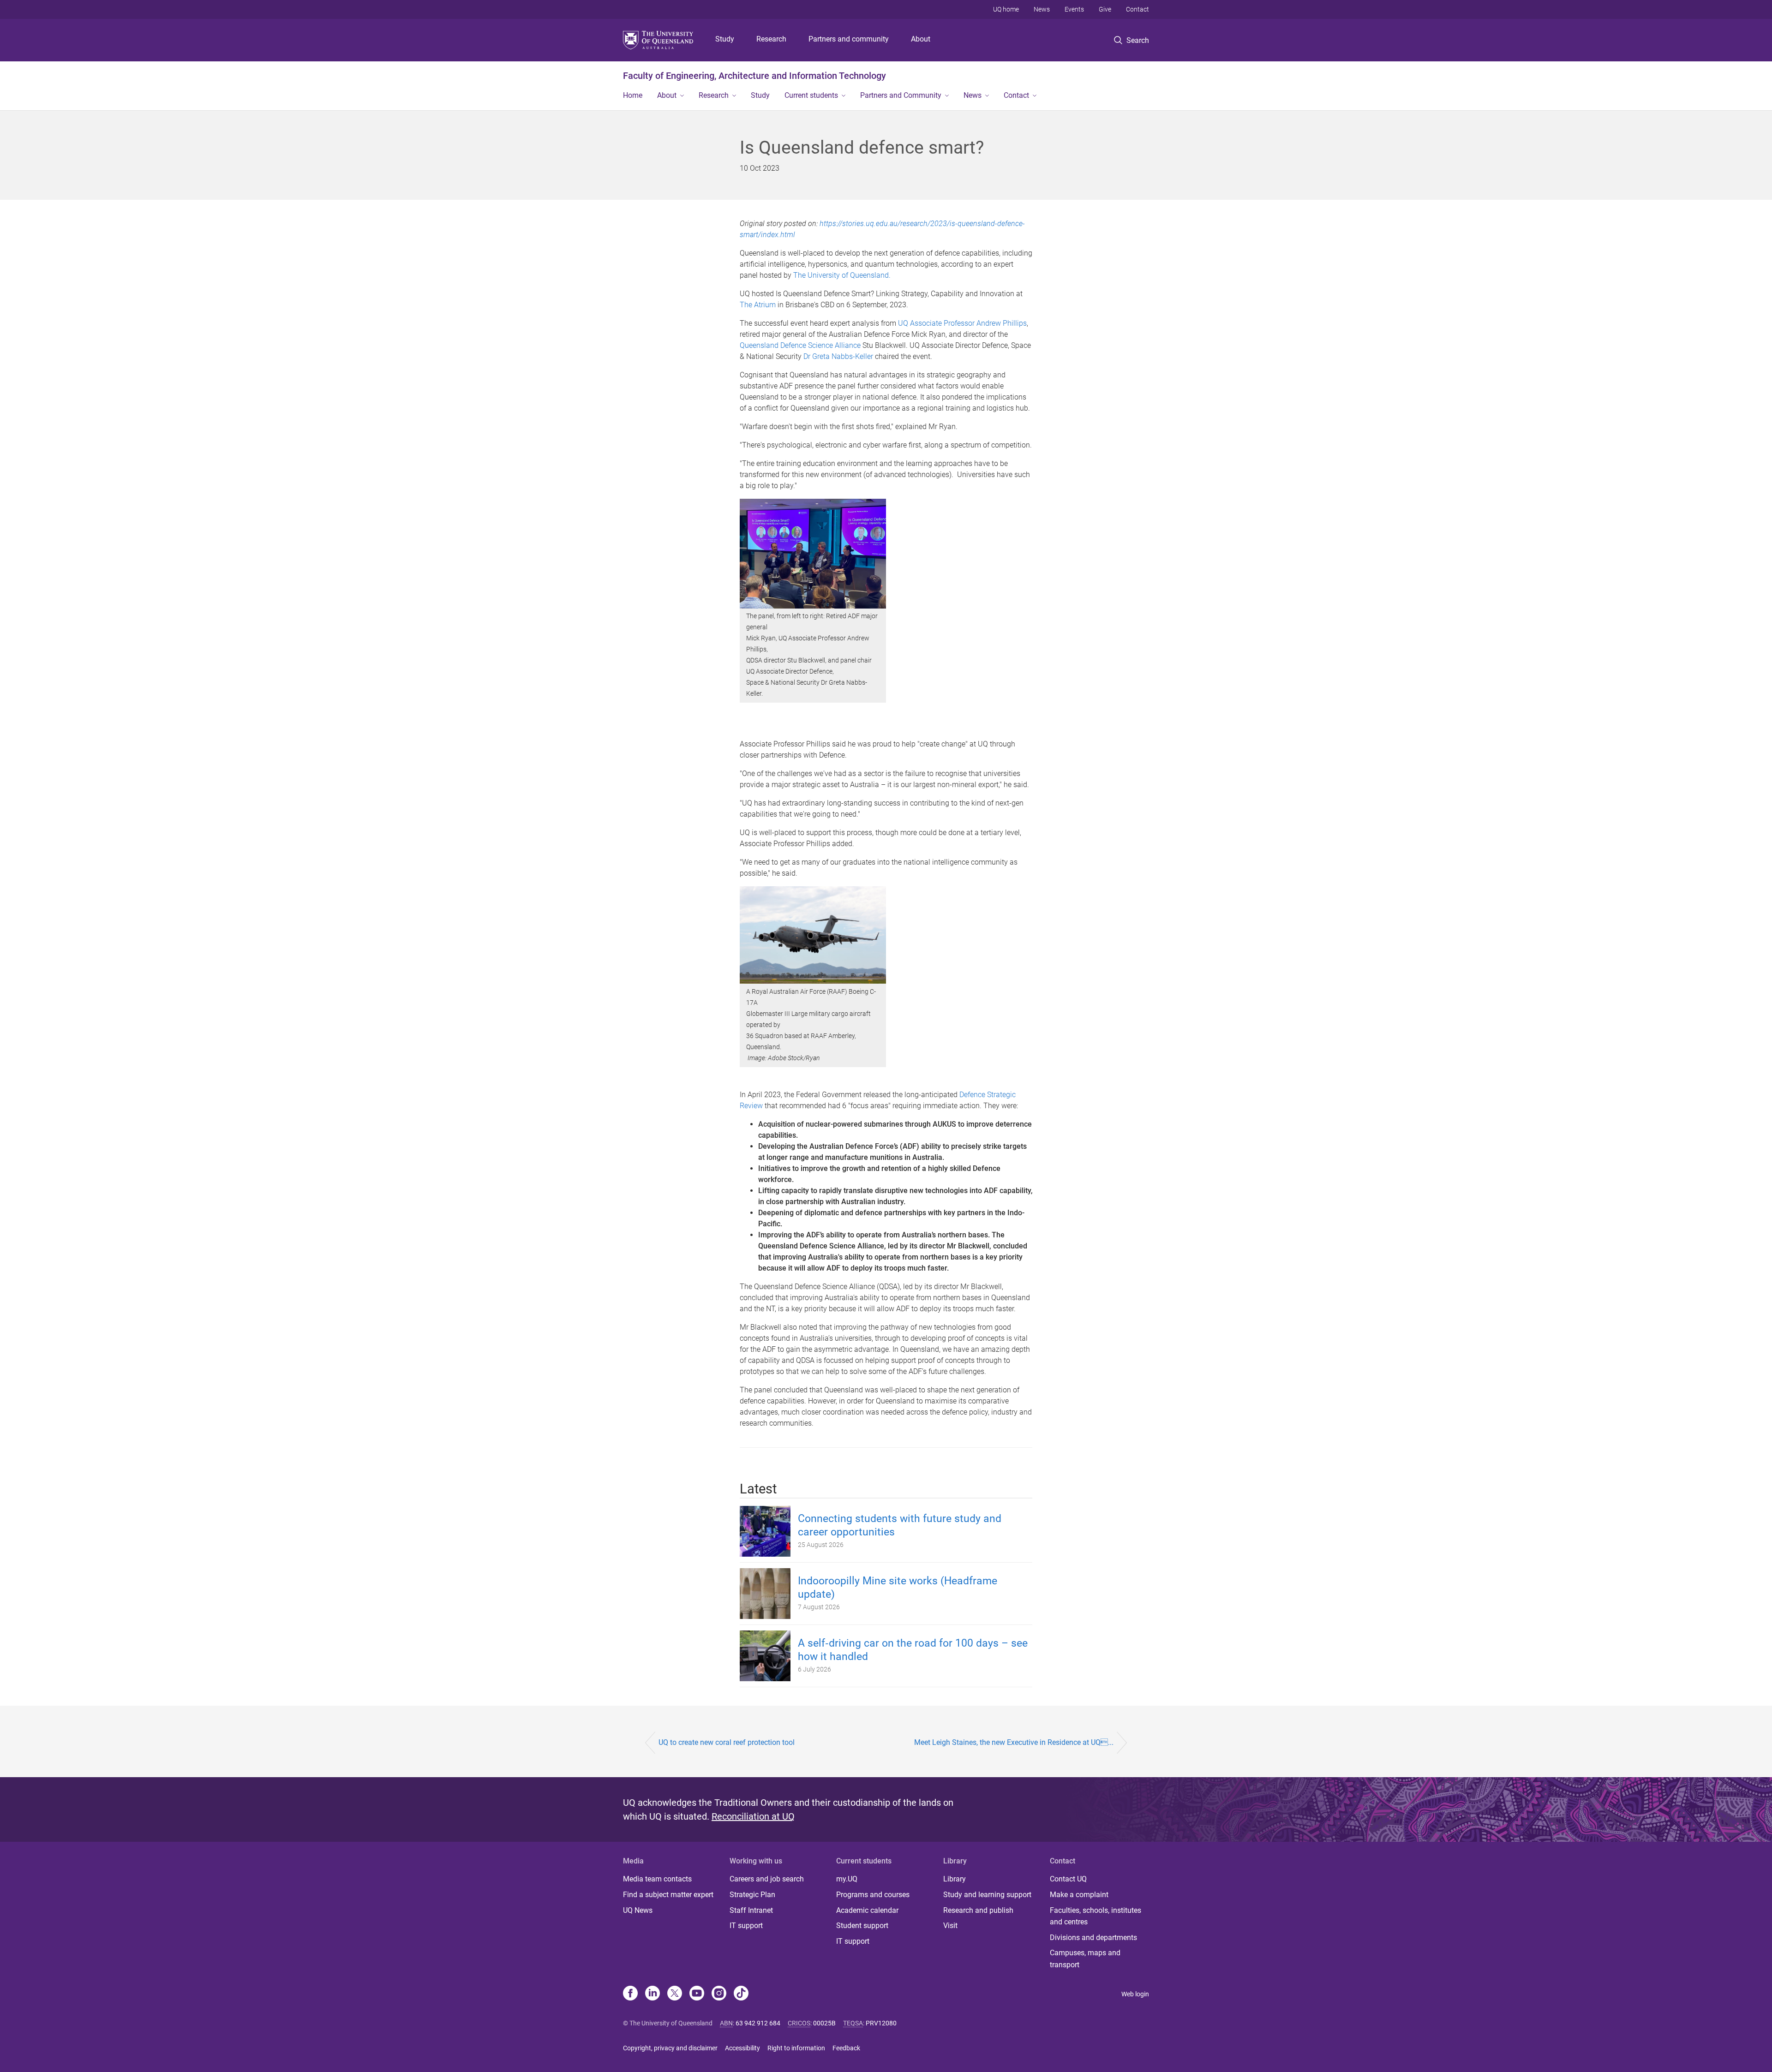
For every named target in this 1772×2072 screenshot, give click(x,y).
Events (1074, 9)
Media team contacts (657, 1879)
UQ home (1006, 9)
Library (955, 1879)
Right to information (796, 2048)
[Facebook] (630, 1994)
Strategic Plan (752, 1895)
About (921, 39)
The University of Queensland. (842, 275)
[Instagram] (719, 1994)
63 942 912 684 (758, 2023)
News (1042, 9)
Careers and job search (767, 1879)
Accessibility (742, 2048)
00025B (824, 2023)
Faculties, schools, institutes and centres (1096, 1916)
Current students (811, 95)
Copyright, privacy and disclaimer (670, 2048)
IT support (746, 1926)
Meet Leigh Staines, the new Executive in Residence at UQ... (1014, 1742)
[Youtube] (697, 1994)
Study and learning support (987, 1895)
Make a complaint (1079, 1895)
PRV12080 (881, 2023)
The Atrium (758, 305)
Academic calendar (867, 1910)
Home (633, 95)
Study (725, 39)
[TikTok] (741, 1994)
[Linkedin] (653, 1994)
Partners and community (849, 39)
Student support (862, 1926)
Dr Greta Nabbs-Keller (838, 356)
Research (771, 39)
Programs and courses (873, 1895)
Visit (950, 1926)
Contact (1137, 9)
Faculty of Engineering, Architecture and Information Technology (754, 76)
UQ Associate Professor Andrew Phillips (962, 323)
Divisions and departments (1093, 1938)
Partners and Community (901, 95)
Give (1105, 9)
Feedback (846, 2048)
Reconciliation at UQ (753, 1816)
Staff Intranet (751, 1910)
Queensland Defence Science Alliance (800, 345)
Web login (1135, 1994)
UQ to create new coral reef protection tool (727, 1742)
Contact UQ (1068, 1879)
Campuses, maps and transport (1085, 1959)
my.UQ (847, 1879)
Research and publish (978, 1910)
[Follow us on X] (675, 1994)
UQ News (638, 1910)
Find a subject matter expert (668, 1895)
